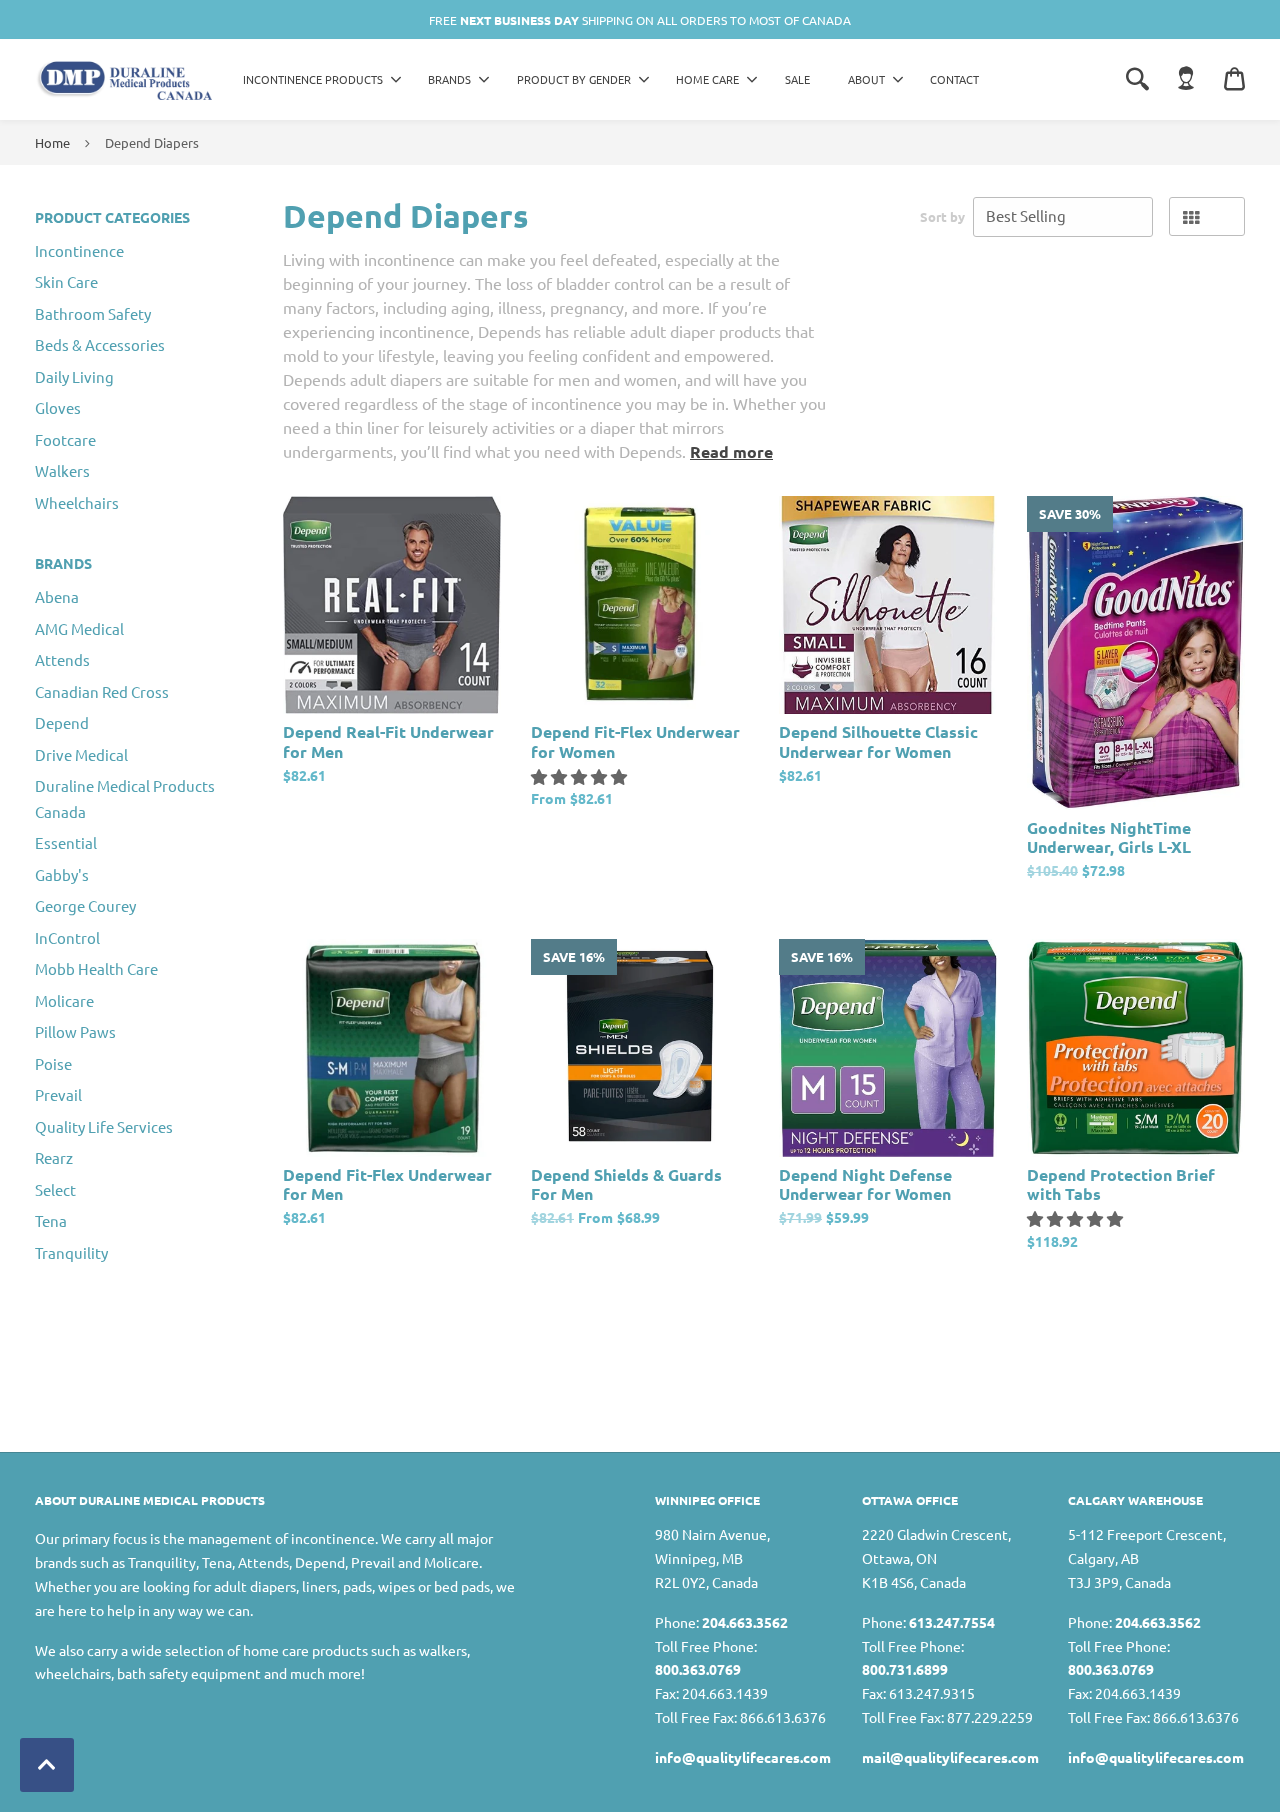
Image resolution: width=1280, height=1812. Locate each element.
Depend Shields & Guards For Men (626, 1184)
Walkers (62, 470)
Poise (53, 1063)
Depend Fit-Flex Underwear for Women (635, 741)
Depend (62, 722)
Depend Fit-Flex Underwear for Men (387, 1184)
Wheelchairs (77, 502)
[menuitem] (317, 79)
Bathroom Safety (93, 313)
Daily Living (74, 376)
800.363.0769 (698, 1669)
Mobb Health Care (96, 968)
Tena (51, 1220)
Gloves (58, 407)
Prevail (58, 1094)
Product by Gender (574, 79)
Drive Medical (81, 754)
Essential (66, 842)
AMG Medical (79, 628)
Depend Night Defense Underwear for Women (865, 1184)
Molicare (64, 1000)
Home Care (707, 79)
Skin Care (66, 281)
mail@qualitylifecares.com (950, 1757)
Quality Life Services (104, 1126)
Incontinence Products (313, 79)
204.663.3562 (745, 1622)
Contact (954, 79)
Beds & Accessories (100, 344)
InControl (67, 937)
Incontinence (79, 250)
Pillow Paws (75, 1031)
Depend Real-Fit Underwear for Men (388, 741)
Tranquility (71, 1252)
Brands (449, 79)
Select (55, 1189)
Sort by (942, 216)
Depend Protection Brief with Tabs (1121, 1184)
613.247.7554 (952, 1622)
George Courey (85, 905)
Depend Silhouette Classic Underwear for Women (878, 741)
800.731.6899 (905, 1669)
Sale (797, 79)
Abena (57, 596)
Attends (62, 659)
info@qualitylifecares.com (743, 1757)
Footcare (65, 439)
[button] (581, 776)
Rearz (54, 1157)
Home (52, 142)
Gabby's (62, 874)
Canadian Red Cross (102, 691)
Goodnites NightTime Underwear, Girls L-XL (1109, 837)
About (866, 79)
